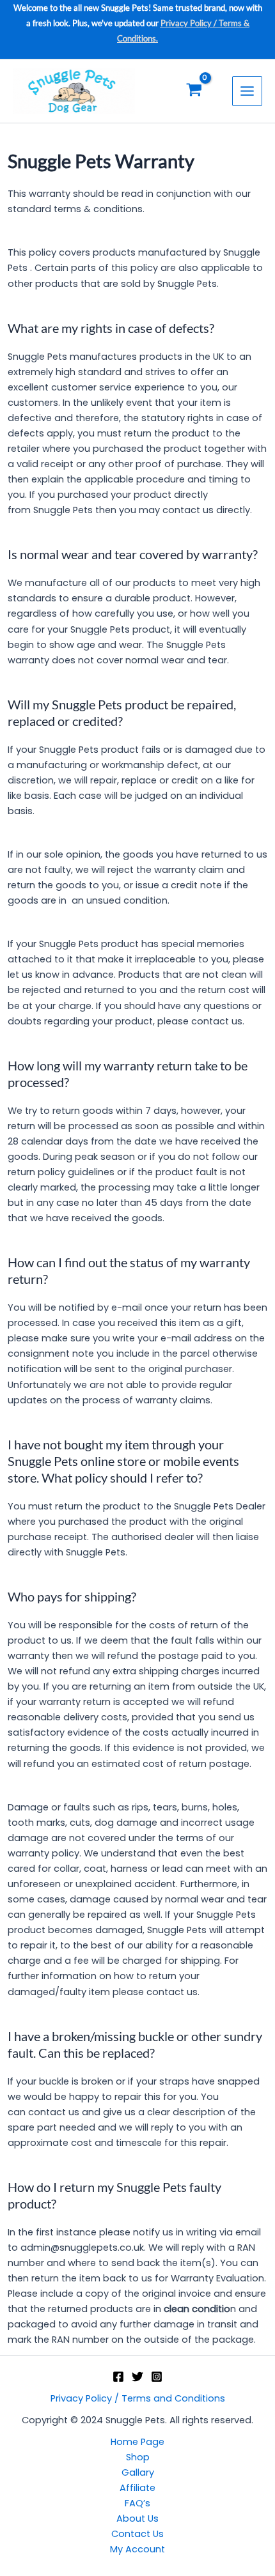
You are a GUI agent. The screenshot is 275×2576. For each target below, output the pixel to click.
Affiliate (137, 2488)
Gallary (138, 2472)
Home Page (137, 2442)
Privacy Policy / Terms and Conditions (138, 2398)
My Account (137, 2549)
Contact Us (137, 2534)
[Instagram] (157, 2377)
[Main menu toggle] (247, 91)
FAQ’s (137, 2503)
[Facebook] (118, 2377)
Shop (138, 2457)
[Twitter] (137, 2377)
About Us (137, 2518)
